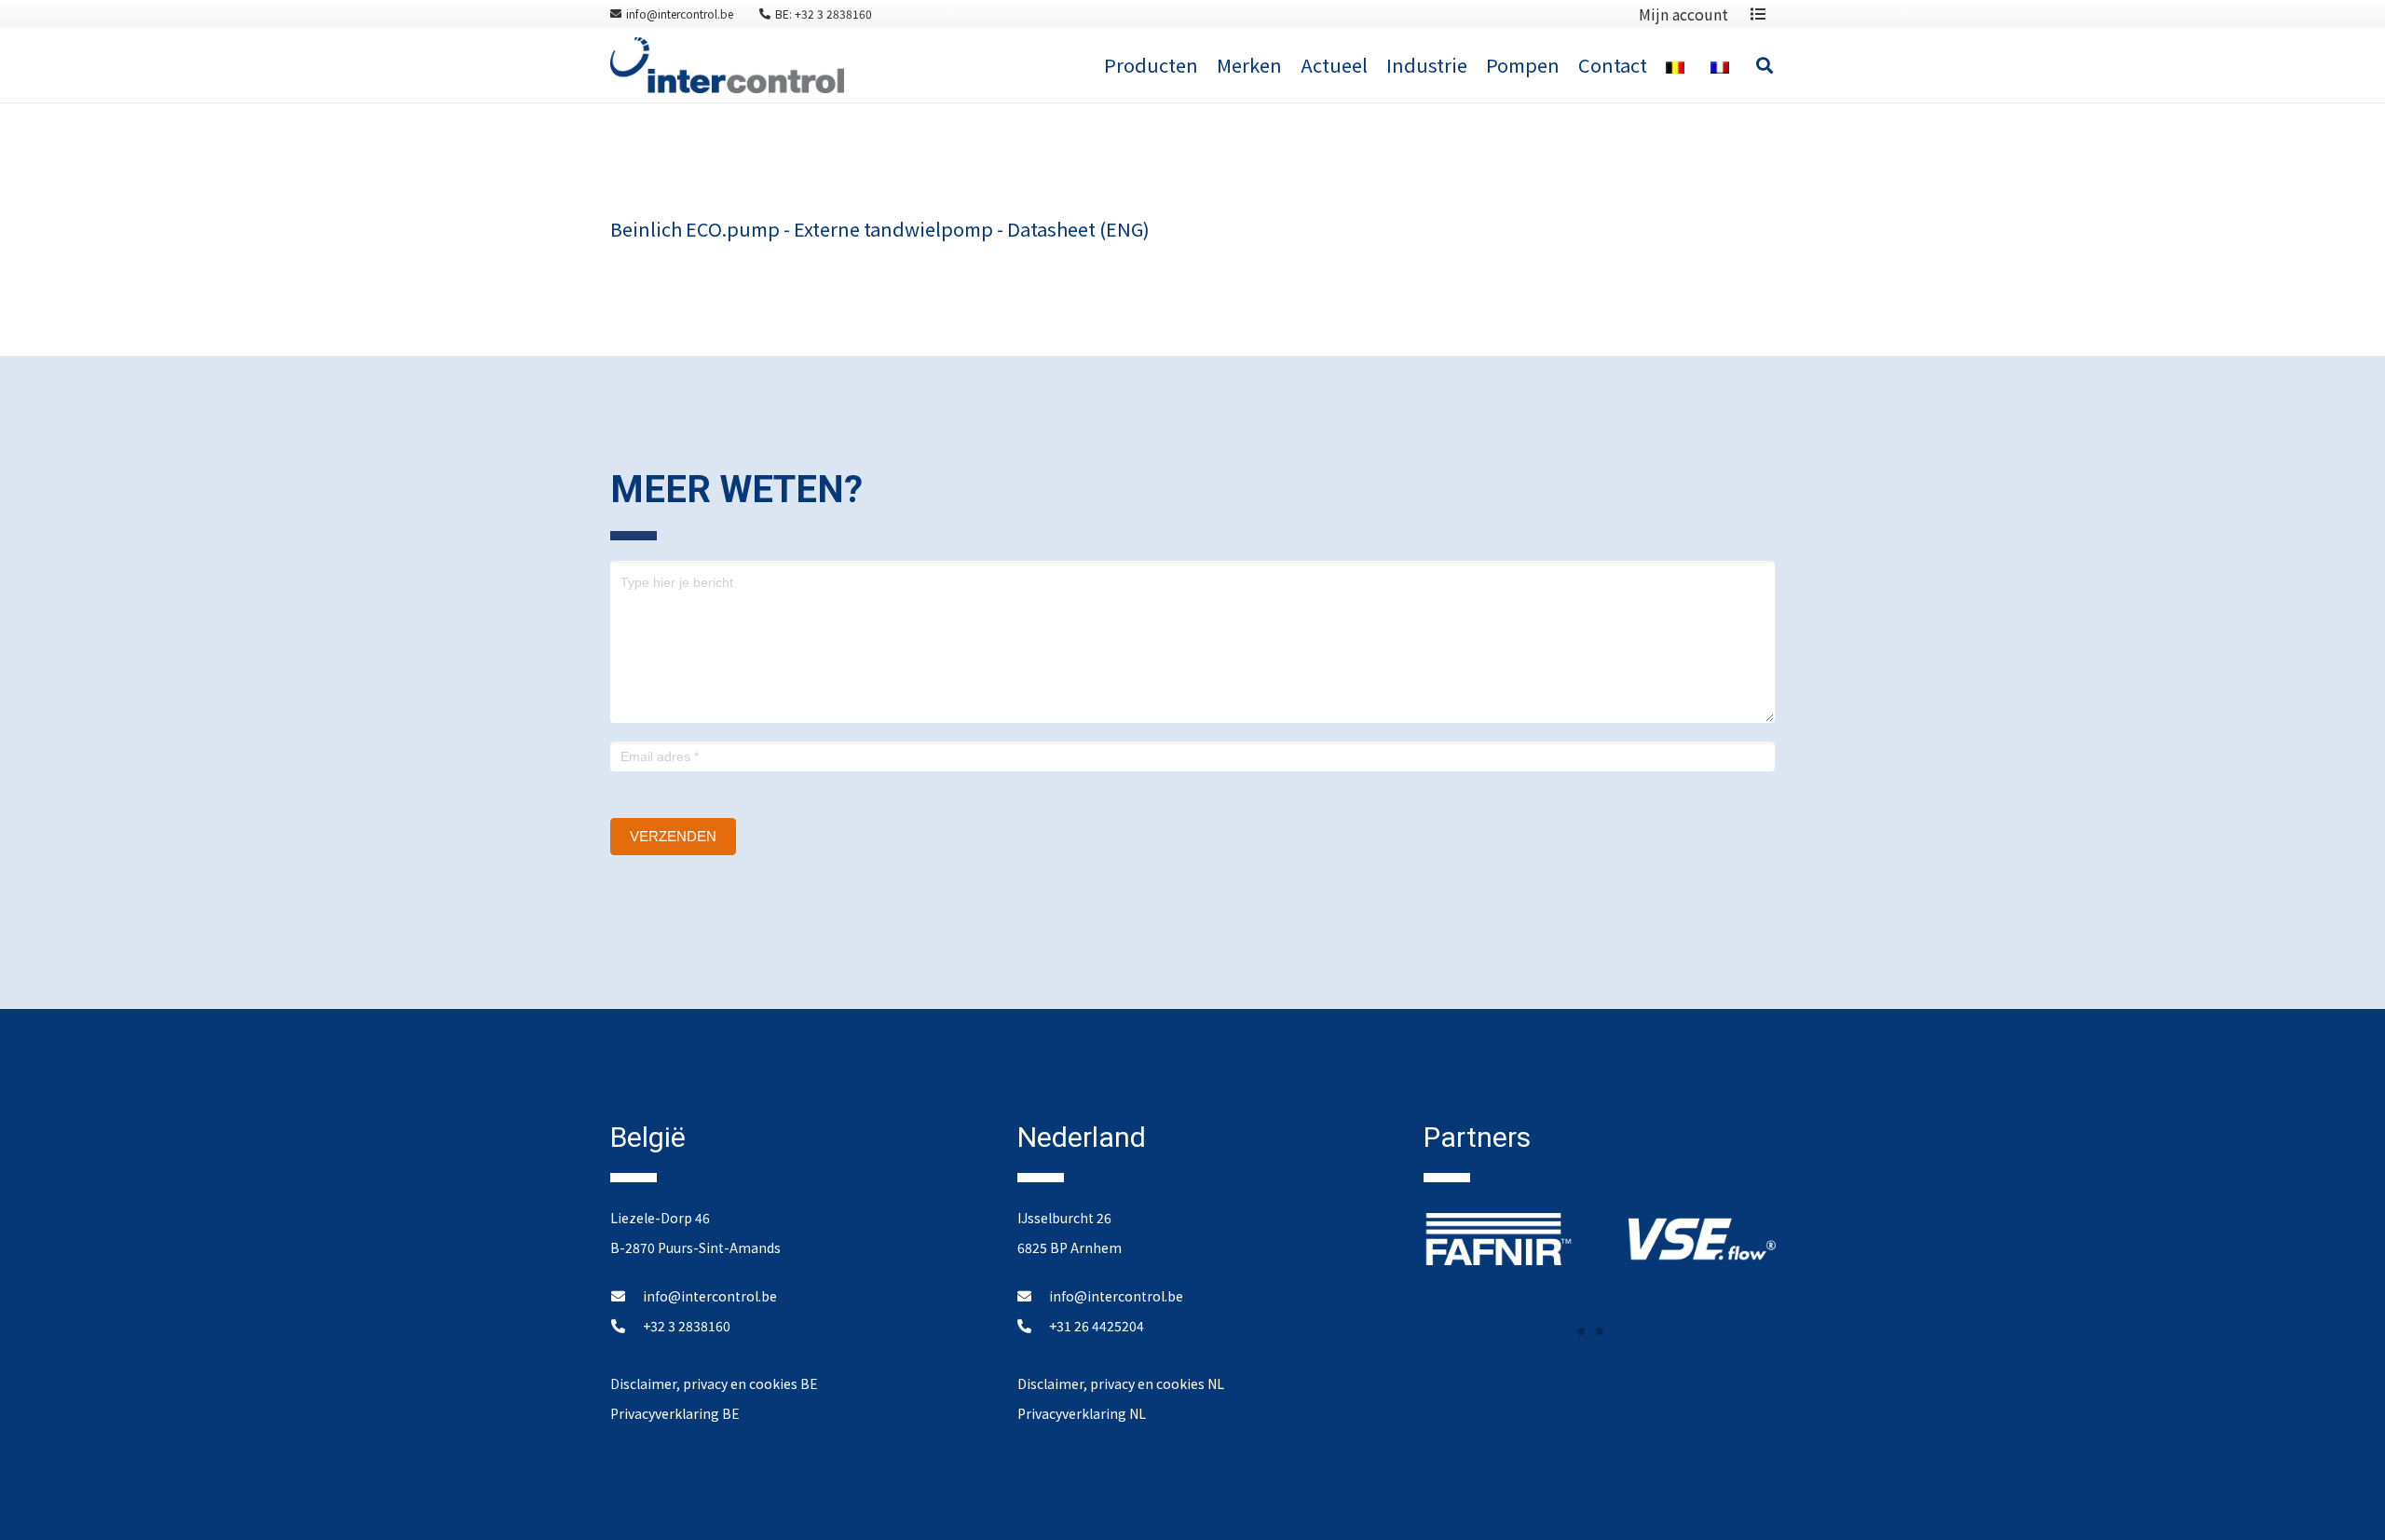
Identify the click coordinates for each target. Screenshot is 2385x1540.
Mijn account (1683, 14)
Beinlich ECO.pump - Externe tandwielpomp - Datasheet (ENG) (880, 229)
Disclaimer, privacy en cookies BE (714, 1383)
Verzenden (673, 836)
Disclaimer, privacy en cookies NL (1121, 1383)
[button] (1581, 1331)
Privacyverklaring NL (1082, 1413)
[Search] (1765, 65)
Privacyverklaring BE (675, 1413)
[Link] (727, 65)
